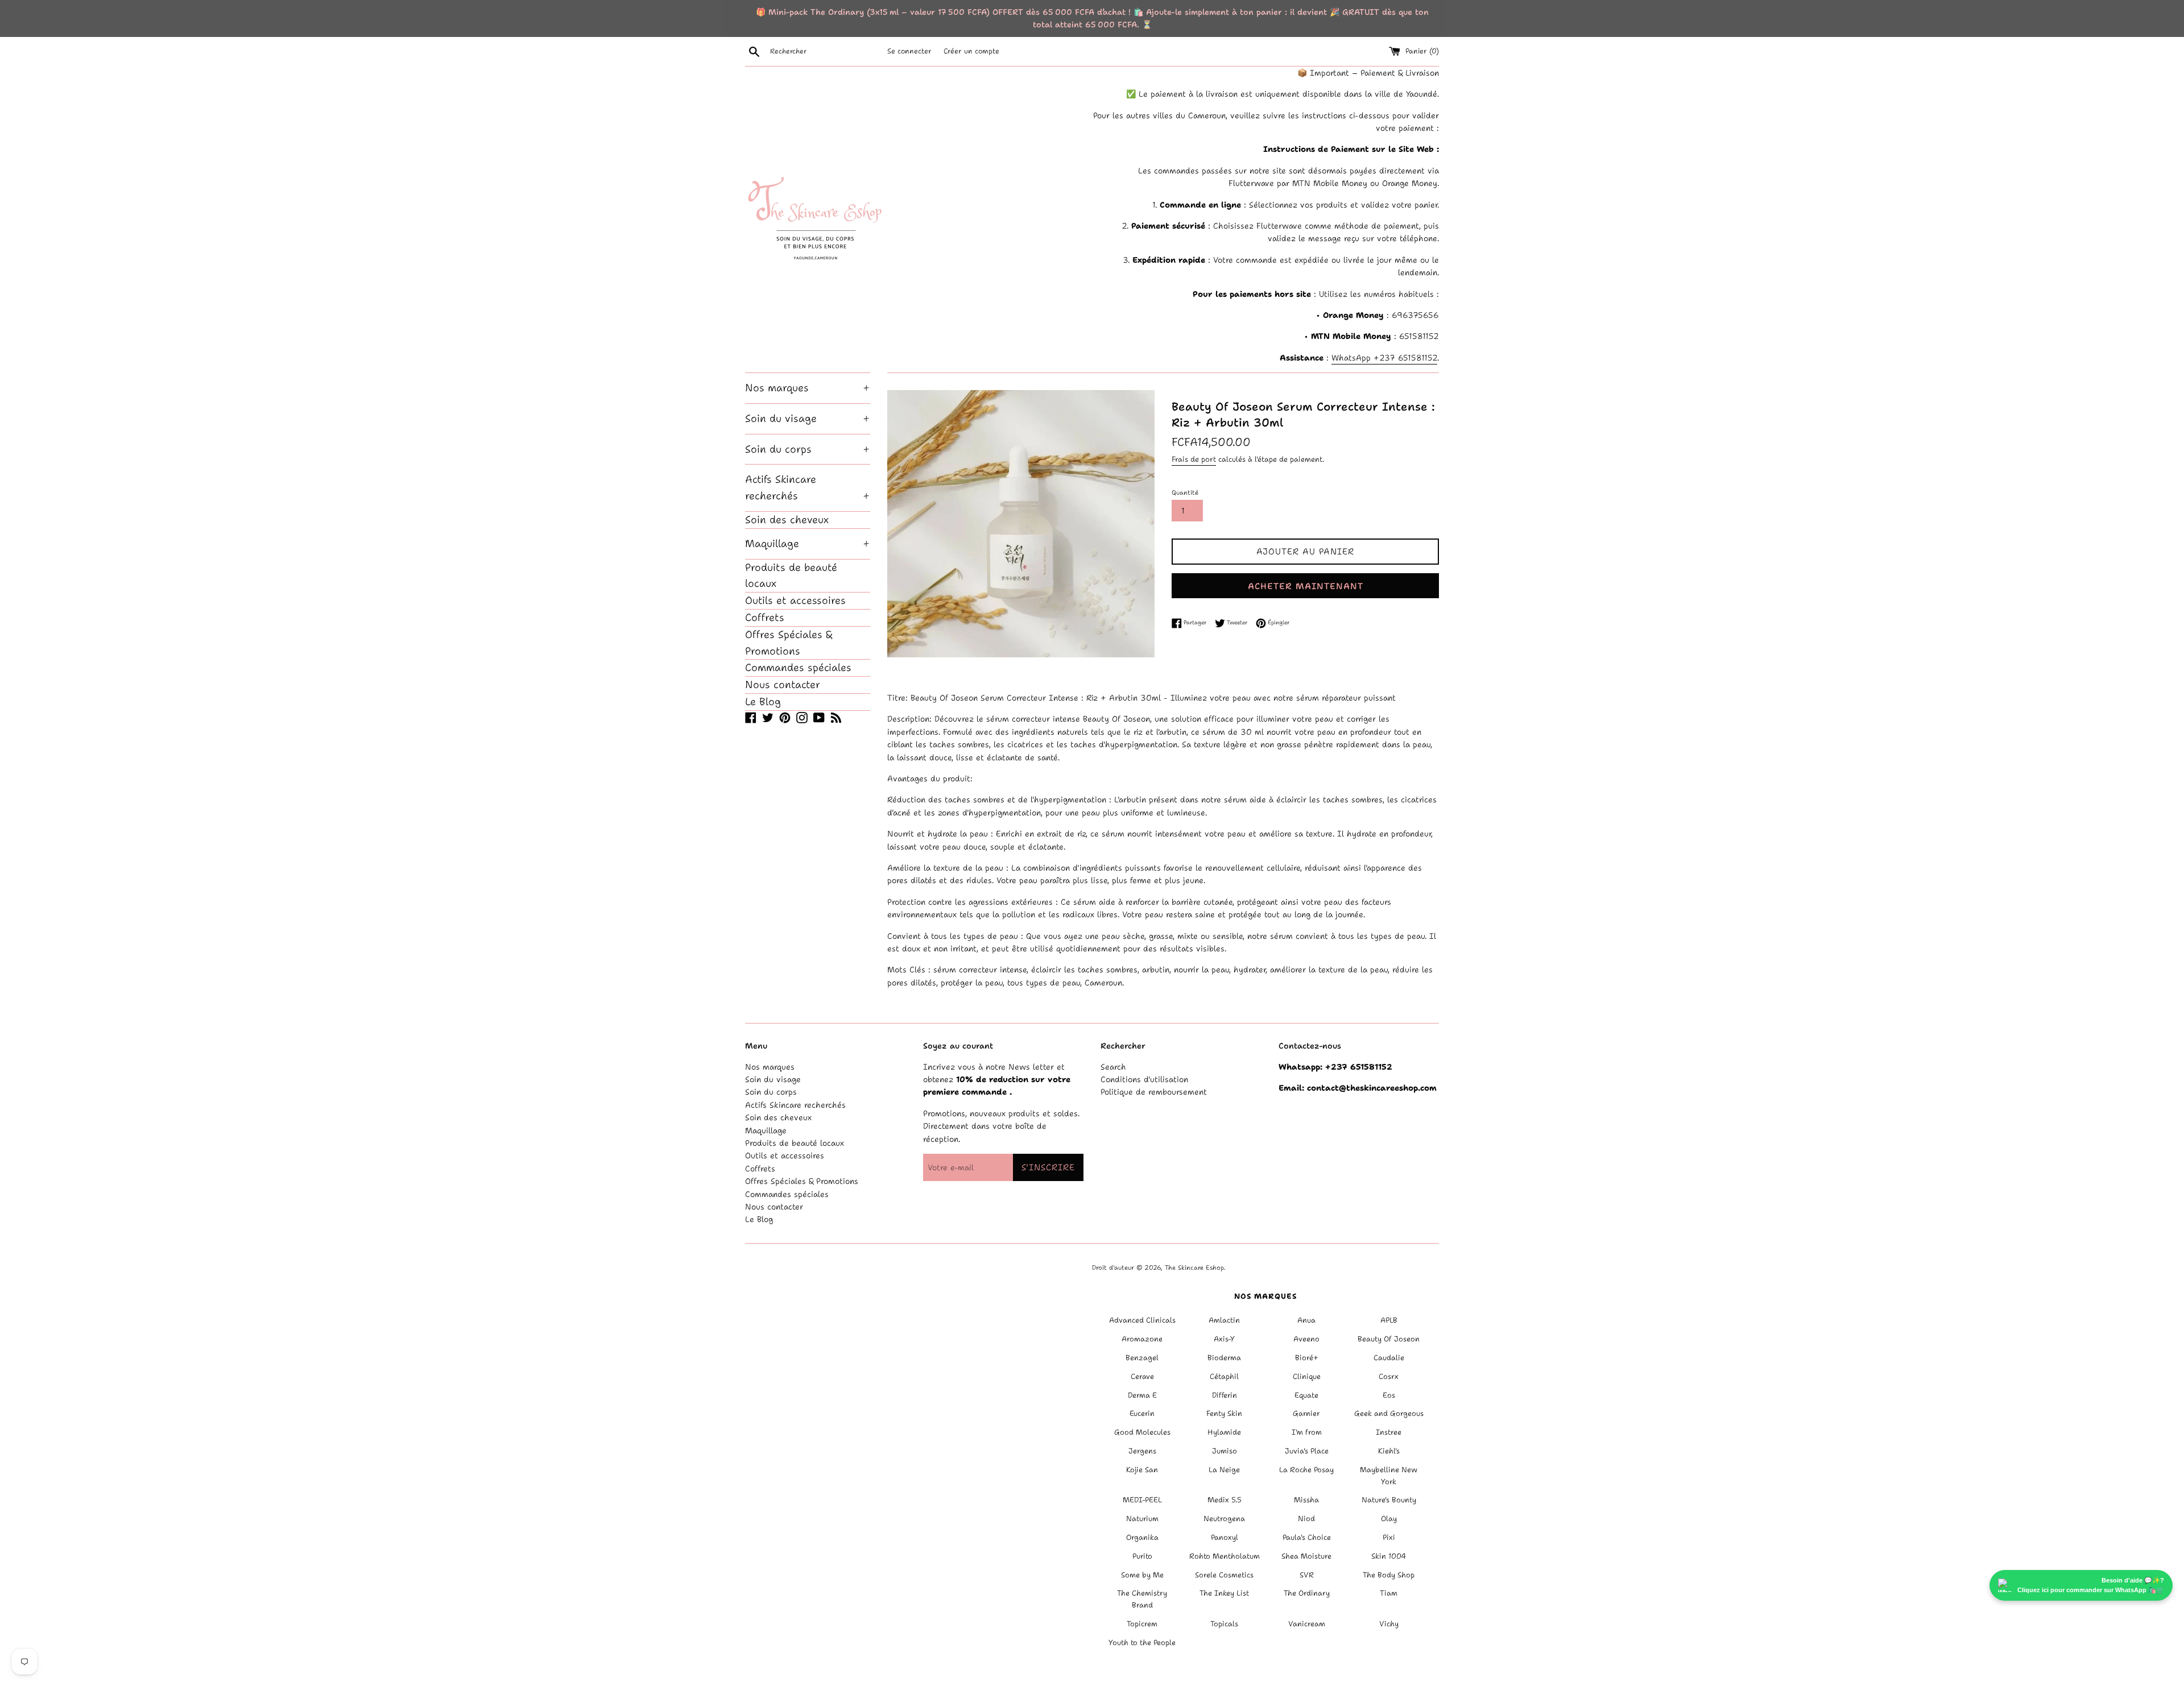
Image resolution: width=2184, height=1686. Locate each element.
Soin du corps (808, 449)
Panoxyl (1225, 1537)
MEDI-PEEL (1142, 1500)
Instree (1389, 1432)
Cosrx (1389, 1376)
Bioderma (1224, 1358)
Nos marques (808, 388)
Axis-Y (1224, 1339)
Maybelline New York (1389, 1476)
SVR (1307, 1575)
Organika (1142, 1537)
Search (1113, 1067)
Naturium (1142, 1519)
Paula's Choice (1307, 1537)
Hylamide (1224, 1432)
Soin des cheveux (787, 520)
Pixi (1389, 1537)
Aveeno (1306, 1339)
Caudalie (1389, 1358)
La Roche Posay (1306, 1470)
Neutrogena (1224, 1519)
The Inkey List (1224, 1593)
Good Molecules (1142, 1432)
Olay (1389, 1519)
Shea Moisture (1306, 1556)
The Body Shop (1389, 1575)
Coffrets (765, 618)
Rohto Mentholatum (1225, 1556)
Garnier (1306, 1413)
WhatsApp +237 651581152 (1384, 358)
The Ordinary (1307, 1593)
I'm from (1307, 1432)
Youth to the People (1142, 1642)
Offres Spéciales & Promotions (789, 643)
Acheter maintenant (1306, 586)
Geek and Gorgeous (1389, 1413)
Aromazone (1142, 1339)
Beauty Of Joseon (1389, 1339)
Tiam (1389, 1593)
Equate (1306, 1395)
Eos (1389, 1395)
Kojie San (1142, 1470)
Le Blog (763, 702)
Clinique (1307, 1376)
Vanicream (1307, 1624)
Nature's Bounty (1389, 1500)
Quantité (1185, 493)
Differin (1225, 1395)
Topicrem (1142, 1624)
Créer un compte (971, 51)
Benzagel (1142, 1358)
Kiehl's (1389, 1451)
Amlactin (1224, 1320)
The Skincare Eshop (1194, 1268)
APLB (1389, 1320)
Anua (1306, 1320)
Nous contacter (783, 685)
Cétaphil (1224, 1376)
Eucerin (1142, 1413)
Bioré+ (1307, 1358)
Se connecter (909, 51)
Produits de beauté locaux (791, 576)
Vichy (1389, 1624)
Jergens (1142, 1451)
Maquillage (808, 544)
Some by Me (1142, 1575)
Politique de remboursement (1154, 1092)
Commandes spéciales (798, 668)
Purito (1142, 1556)
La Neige (1224, 1470)
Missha (1306, 1500)
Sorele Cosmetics (1224, 1575)
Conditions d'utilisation (1144, 1079)
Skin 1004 (1389, 1556)
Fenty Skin (1224, 1413)
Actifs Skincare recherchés (808, 488)
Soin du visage (808, 419)
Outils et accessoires (795, 600)
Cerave (1142, 1376)
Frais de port (1194, 459)
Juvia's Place (1307, 1451)
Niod (1306, 1519)
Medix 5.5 (1225, 1500)
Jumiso (1225, 1451)
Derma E (1142, 1395)
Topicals (1224, 1624)
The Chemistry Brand (1142, 1599)
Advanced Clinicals (1142, 1320)
